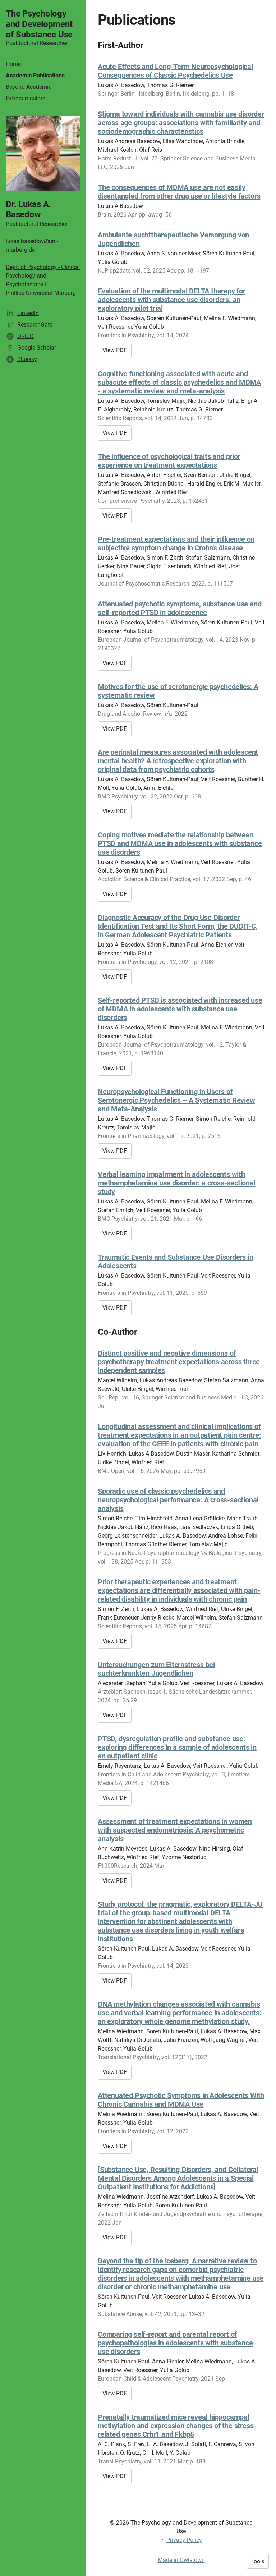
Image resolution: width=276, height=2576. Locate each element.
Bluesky (27, 359)
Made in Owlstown (181, 2560)
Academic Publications (35, 75)
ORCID (26, 336)
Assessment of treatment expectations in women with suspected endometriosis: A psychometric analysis (175, 1830)
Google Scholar (37, 348)
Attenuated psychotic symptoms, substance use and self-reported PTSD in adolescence (180, 608)
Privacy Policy (184, 2540)
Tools (258, 2561)
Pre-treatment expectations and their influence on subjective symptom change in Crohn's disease (176, 543)
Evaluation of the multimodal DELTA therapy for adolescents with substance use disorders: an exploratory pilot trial (172, 300)
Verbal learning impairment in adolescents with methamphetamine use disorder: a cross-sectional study (177, 1183)
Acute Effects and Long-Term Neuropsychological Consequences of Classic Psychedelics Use (175, 71)
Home (13, 64)
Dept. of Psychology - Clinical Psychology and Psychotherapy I (43, 276)
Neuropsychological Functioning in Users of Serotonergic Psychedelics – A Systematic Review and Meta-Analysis (176, 1100)
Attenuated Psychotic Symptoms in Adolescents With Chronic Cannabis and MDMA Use (181, 2100)
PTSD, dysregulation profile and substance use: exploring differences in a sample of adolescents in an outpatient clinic (177, 1747)
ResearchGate (35, 325)
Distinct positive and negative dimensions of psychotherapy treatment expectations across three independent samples (179, 1362)
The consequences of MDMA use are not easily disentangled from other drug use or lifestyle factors (179, 192)
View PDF (115, 350)
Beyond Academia (29, 87)
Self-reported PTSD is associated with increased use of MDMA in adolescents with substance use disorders (180, 1009)
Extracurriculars (26, 98)
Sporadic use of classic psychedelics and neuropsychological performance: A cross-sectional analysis (178, 1500)
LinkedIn (28, 313)
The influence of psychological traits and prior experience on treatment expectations (169, 461)
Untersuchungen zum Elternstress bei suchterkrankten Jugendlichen (156, 1669)
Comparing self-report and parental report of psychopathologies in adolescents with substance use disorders (175, 2343)
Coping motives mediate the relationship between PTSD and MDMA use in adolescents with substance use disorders (180, 843)
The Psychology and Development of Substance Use (39, 24)
